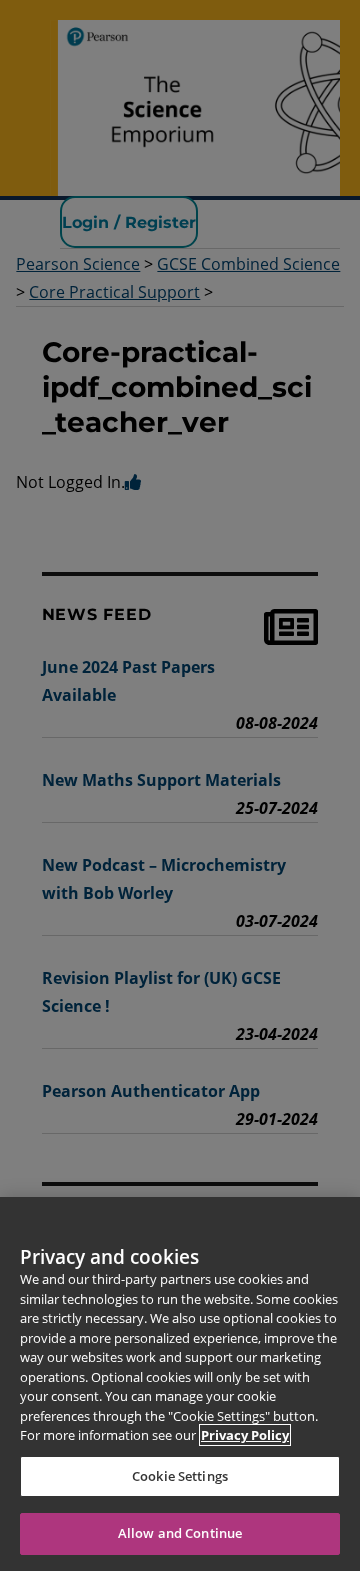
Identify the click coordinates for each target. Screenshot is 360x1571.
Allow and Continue (180, 1533)
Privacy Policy (245, 1435)
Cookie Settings (180, 1476)
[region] (180, 1384)
